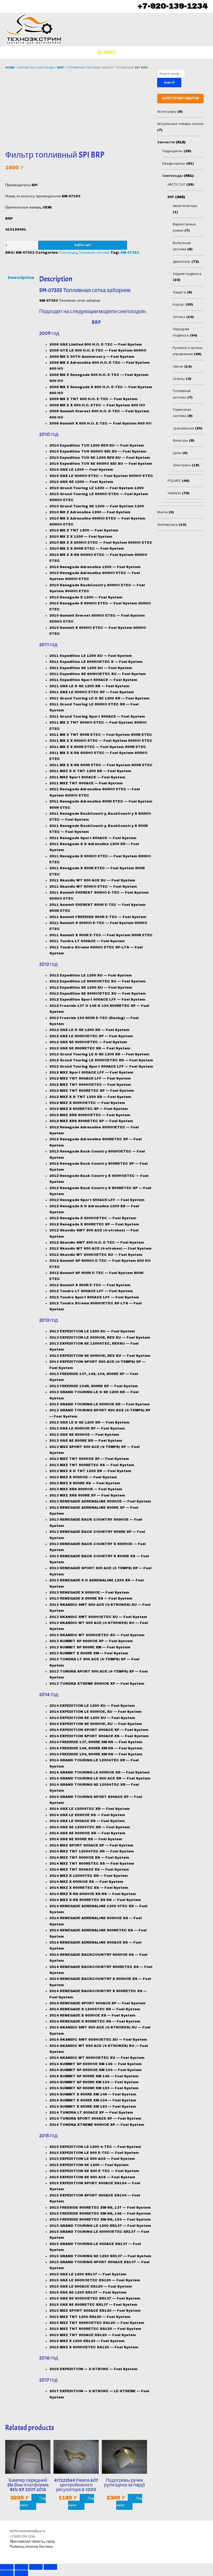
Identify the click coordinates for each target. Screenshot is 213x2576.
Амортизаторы (185, 206)
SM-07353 (130, 253)
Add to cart (83, 245)
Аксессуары (167, 111)
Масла (162, 512)
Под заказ (33, 2502)
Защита (179, 292)
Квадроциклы (174, 163)
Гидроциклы (172, 151)
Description (20, 278)
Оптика (179, 317)
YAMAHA (174, 493)
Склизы (179, 379)
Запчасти (26, 68)
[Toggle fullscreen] (36, 2567)
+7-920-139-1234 (172, 6)
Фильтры (180, 440)
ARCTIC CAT (176, 184)
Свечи (178, 366)
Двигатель (182, 261)
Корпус (179, 304)
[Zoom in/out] (50, 2567)
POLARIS (174, 481)
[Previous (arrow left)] (7, 2573)
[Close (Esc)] (7, 2567)
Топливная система (83, 68)
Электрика (182, 465)
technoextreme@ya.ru (28, 2531)
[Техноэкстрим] (34, 29)
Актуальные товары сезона (180, 124)
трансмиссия (183, 428)
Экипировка (167, 524)
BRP (61, 68)
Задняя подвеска (187, 274)
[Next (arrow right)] (21, 2573)
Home (10, 68)
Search (169, 82)
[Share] (21, 2567)
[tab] (20, 278)
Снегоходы (45, 68)
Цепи (177, 453)
